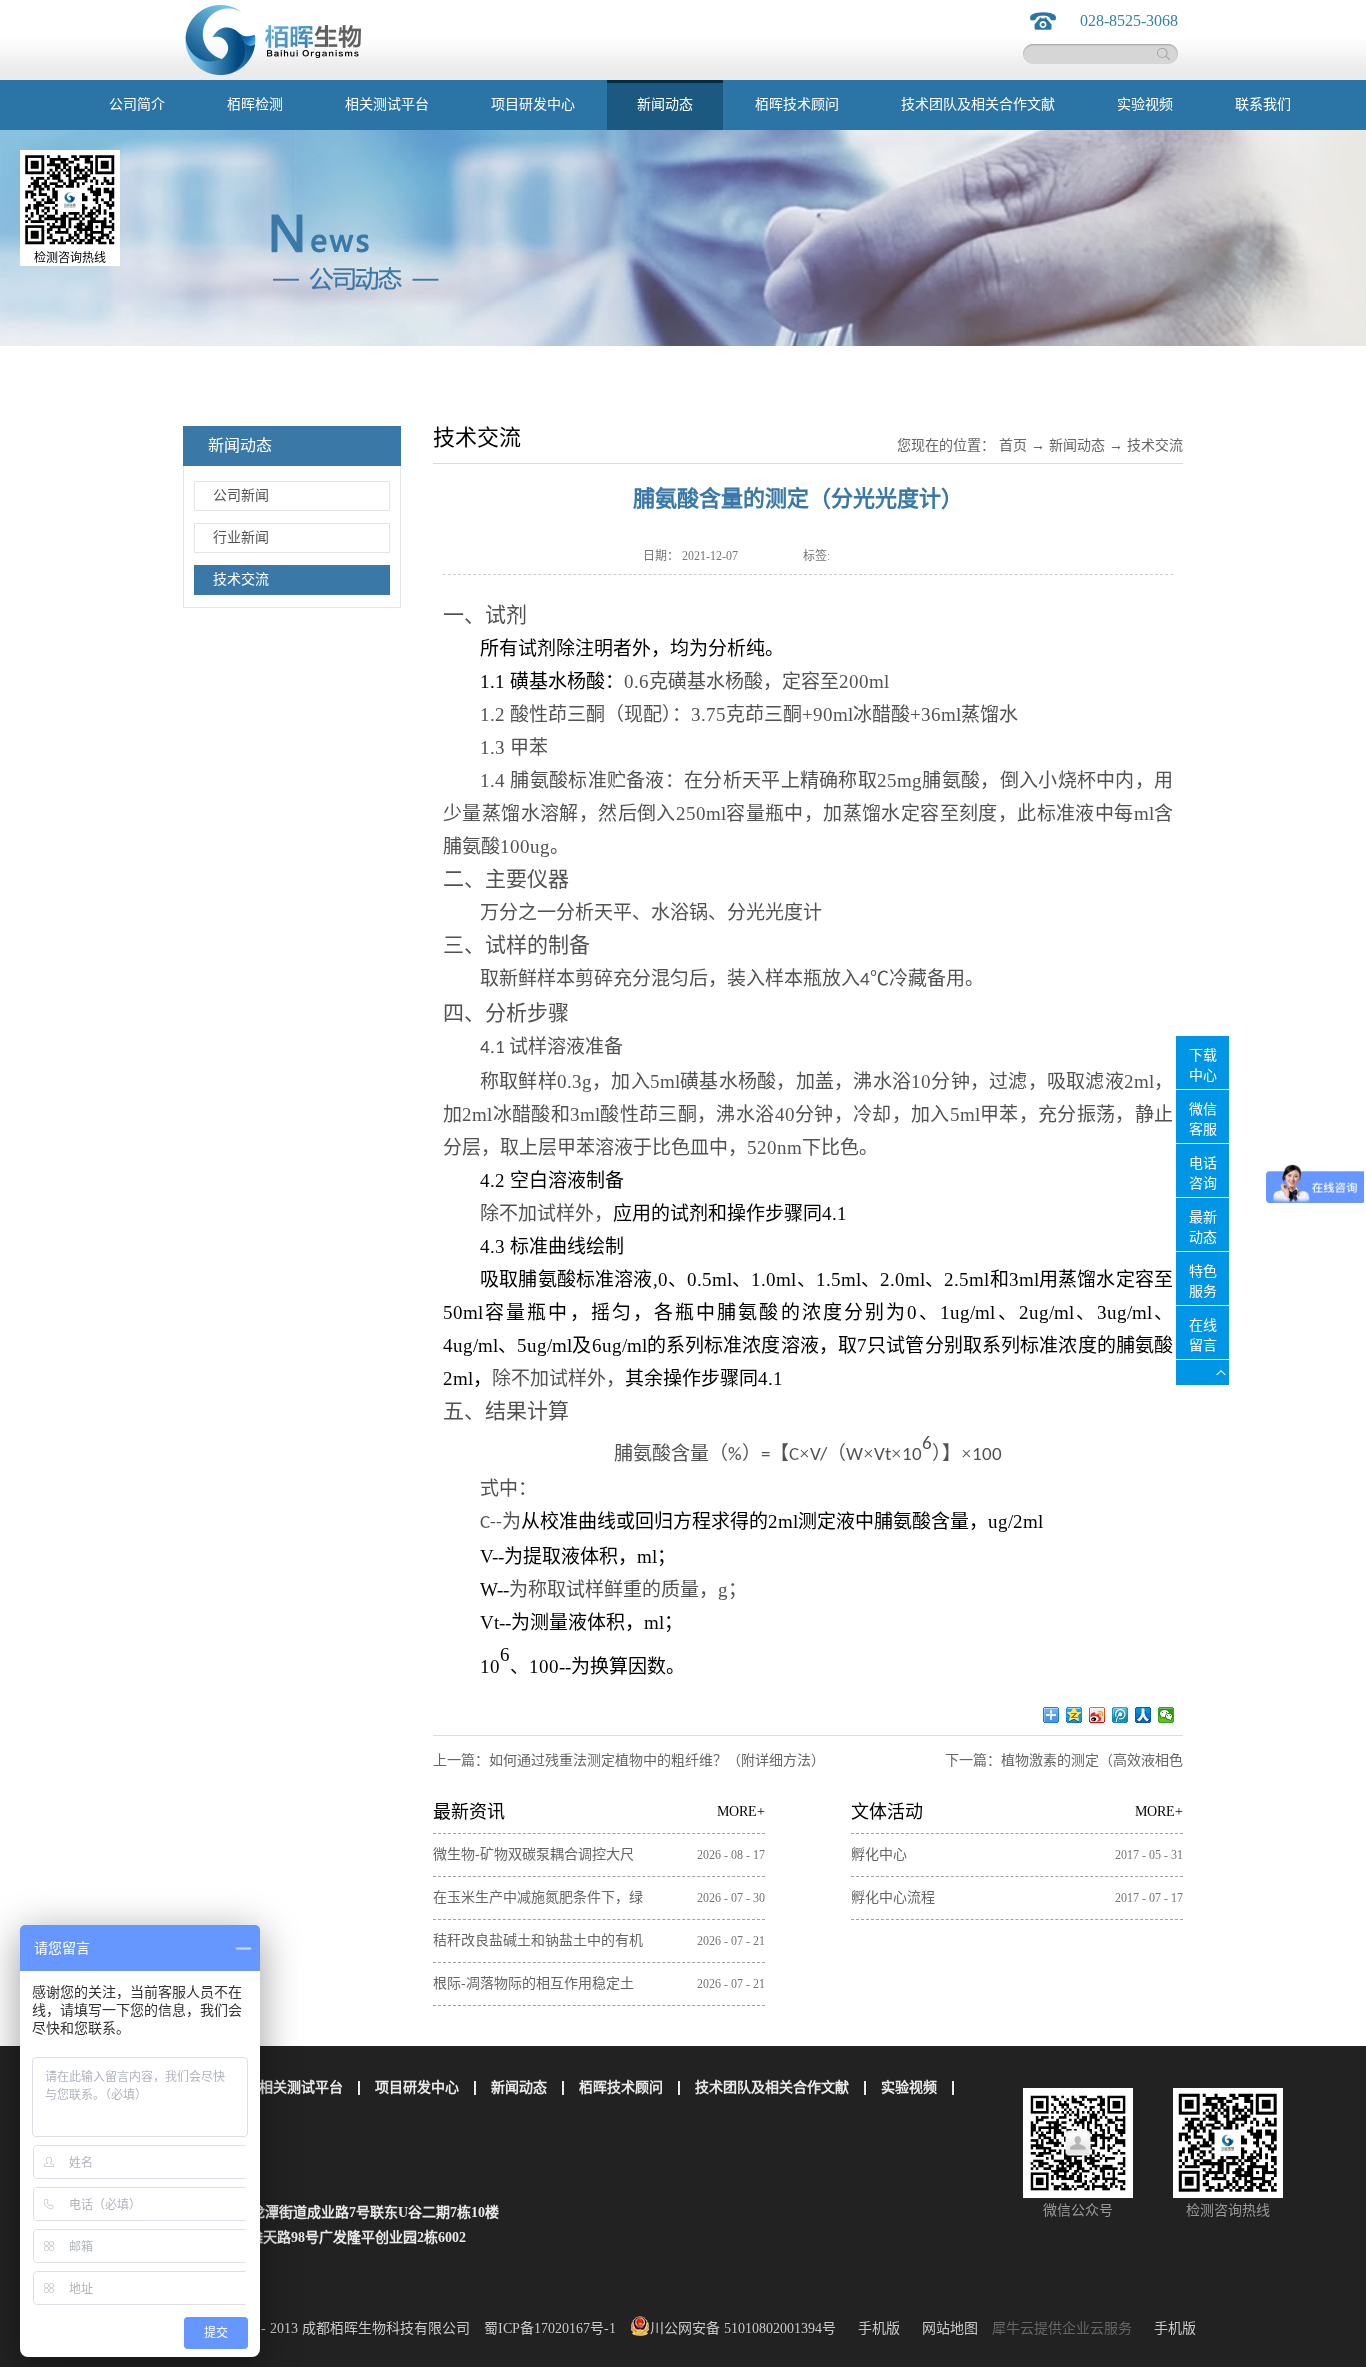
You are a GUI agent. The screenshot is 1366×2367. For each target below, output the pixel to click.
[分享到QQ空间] (1074, 1715)
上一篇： (629, 1760)
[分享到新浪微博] (1097, 1715)
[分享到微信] (1166, 1715)
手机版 (875, 2328)
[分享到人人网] (1143, 1715)
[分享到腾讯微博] (1120, 1715)
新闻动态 (1077, 445)
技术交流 (1155, 445)
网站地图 (946, 2328)
